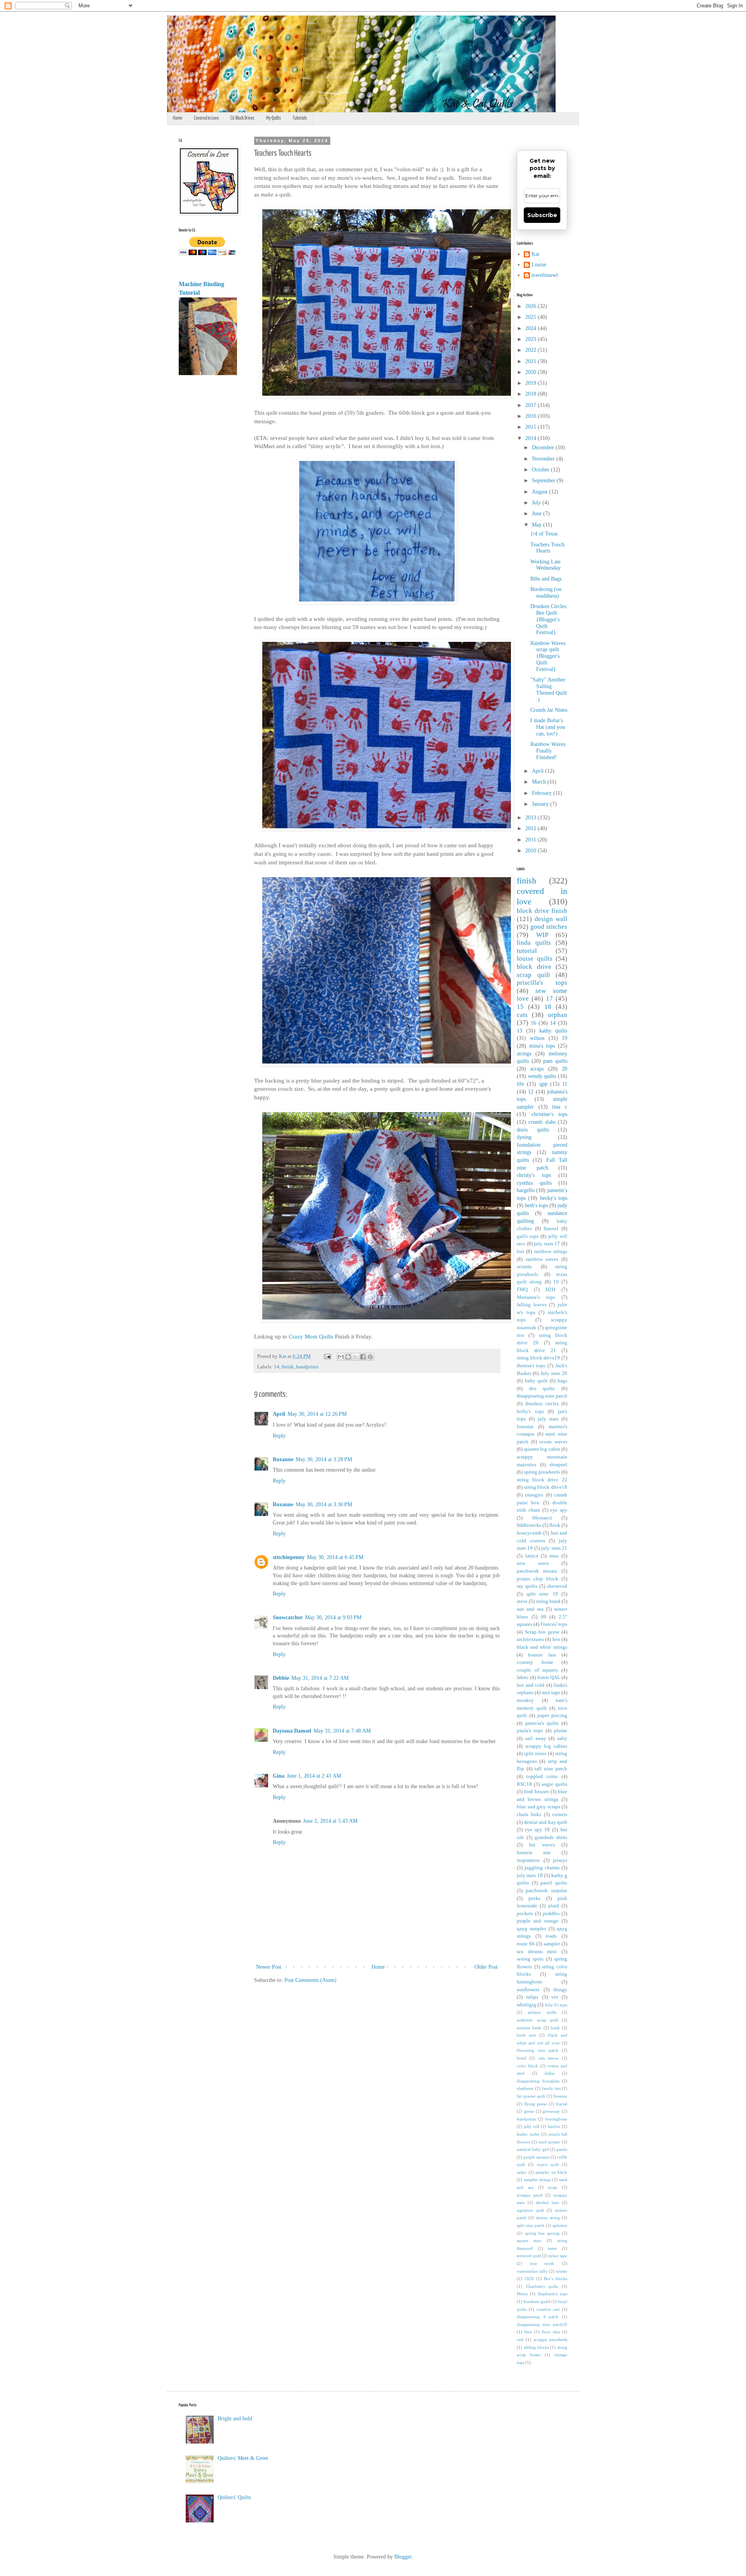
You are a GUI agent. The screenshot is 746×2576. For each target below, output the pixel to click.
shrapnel (558, 1465)
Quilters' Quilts (234, 2497)
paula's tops (530, 1731)
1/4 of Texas (544, 534)
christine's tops (550, 1114)
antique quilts (542, 2012)
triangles (534, 1495)
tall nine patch (551, 1769)
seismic (525, 1267)
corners (560, 1815)
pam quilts (555, 1061)
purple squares (536, 2157)
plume (561, 1731)
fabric (523, 1677)
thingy (560, 1990)
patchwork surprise (546, 1891)
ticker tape (558, 2256)
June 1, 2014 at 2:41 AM (314, 1776)
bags (562, 1381)
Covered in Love (206, 118)
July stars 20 (554, 1373)
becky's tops (554, 1198)
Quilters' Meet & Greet (243, 2458)
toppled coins (542, 1776)
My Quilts (274, 118)
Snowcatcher (288, 1617)
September (544, 481)
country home (535, 1662)
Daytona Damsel (292, 1731)
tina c (560, 1107)
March (540, 782)
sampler (552, 1944)
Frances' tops (554, 1624)
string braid (548, 1601)
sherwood (557, 1586)
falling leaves (532, 1305)
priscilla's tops (542, 983)
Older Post (486, 1967)
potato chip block (538, 1579)
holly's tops (530, 1411)
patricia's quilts (542, 1723)
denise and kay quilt (546, 1822)
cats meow (548, 2058)
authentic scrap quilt (537, 2020)
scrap (553, 2187)
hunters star (534, 1853)
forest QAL (549, 1677)
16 (533, 1023)
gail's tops (528, 1236)
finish (288, 1367)
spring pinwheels (542, 1472)
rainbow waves (542, 1259)
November (544, 459)
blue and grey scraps (539, 1807)
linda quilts (534, 943)
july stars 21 (554, 1548)
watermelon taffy (532, 2271)
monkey (525, 1700)
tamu (552, 2248)
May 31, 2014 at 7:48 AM (342, 1731)
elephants (525, 2088)
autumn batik (529, 2028)
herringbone (556, 2119)
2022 (532, 350)
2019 (532, 383)
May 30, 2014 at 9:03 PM (333, 1617)
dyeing (524, 1137)
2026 (532, 306)
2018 (532, 394)
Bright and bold (235, 2419)
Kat (535, 254)
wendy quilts (542, 1076)
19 (565, 1038)
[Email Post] (327, 1356)
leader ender (528, 2134)
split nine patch (531, 2225)
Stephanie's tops (553, 2294)
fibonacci (542, 1518)
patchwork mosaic (537, 1571)
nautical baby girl (533, 2149)
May (538, 525)
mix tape (551, 1693)
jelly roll (532, 2126)
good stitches (549, 927)
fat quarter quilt (531, 2096)
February (543, 793)
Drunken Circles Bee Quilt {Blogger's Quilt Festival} (548, 619)
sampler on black (551, 2172)
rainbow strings (551, 1251)
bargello (526, 1190)
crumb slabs (542, 1122)
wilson (537, 1038)
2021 (532, 361)
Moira (522, 2294)
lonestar (525, 1427)
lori (520, 1251)
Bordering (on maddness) (546, 593)
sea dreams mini (537, 1952)
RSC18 (524, 1784)
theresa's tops (531, 1366)
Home (178, 118)
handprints (307, 1367)
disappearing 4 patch (538, 2317)
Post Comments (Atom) (310, 1980)
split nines (535, 1754)
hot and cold (531, 1685)
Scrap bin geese (542, 1632)
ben (556, 1639)
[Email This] (341, 1357)
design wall (551, 919)
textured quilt (529, 2256)
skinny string (548, 2218)
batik (555, 2028)
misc (554, 1556)
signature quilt (530, 2210)
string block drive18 (546, 1487)
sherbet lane (547, 2202)
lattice (532, 1556)
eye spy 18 (537, 1830)
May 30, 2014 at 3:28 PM (324, 1459)
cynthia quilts (534, 1183)
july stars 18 (530, 1876)
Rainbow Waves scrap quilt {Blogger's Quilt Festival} (548, 656)
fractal (562, 2104)
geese (529, 2111)
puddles (551, 1914)
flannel (551, 1229)
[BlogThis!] (348, 1357)
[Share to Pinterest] (370, 1357)
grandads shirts (551, 1837)
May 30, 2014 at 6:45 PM (335, 1557)
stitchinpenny (289, 1557)
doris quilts (533, 1130)
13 (519, 1031)
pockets (525, 1914)
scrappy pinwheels (550, 2340)
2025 (532, 317)
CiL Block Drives (242, 118)
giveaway (551, 2111)
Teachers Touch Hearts (547, 548)
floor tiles (551, 2332)
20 (565, 1069)
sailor (522, 2172)
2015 (532, 427)
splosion (560, 2225)
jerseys (560, 1860)
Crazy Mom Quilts (311, 1336)
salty (562, 1738)
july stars (548, 1419)
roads (551, 1936)
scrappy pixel (530, 2195)
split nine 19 (542, 1594)
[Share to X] (356, 1357)
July (537, 503)
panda (562, 2149)
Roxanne (283, 1459)
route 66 (526, 1944)
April (279, 1414)
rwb (520, 2340)
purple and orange (538, 1921)
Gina (279, 1776)
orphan (558, 1015)
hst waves (542, 1845)
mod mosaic (550, 2142)
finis (528, 2332)
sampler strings (537, 2180)
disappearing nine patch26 (542, 2324)
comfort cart (548, 2309)
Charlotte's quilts (542, 2286)
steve (522, 1601)
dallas (549, 2073)
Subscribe (542, 215)
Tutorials (300, 118)
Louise (539, 265)
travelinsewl (545, 275)
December (544, 448)
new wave (533, 1563)
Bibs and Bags (546, 579)
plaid (554, 1906)
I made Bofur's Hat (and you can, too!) (548, 727)
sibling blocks (536, 2347)
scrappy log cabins (546, 1746)
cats (522, 1015)
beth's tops (536, 1205)
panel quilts (554, 1883)
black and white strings (542, 1647)
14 (277, 1367)
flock (555, 1525)
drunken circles (542, 1404)
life (520, 1084)
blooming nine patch (538, 2050)
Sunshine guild (537, 2301)
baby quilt (536, 1381)
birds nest (526, 2035)
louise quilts (535, 959)
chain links (529, 1815)
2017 (532, 405)
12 (531, 1092)
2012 (532, 828)
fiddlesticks (529, 1525)
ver (555, 1997)
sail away (536, 1738)
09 (544, 1617)
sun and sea (530, 1609)
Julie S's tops (556, 2005)
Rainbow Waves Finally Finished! (548, 751)
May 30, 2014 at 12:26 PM (317, 1414)
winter (562, 2271)
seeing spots (530, 1959)
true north (542, 2263)
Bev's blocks (556, 2279)
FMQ (522, 1290)
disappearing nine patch (542, 1396)
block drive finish (542, 911)
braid (521, 2058)
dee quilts (542, 1389)
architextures (530, 1639)
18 (548, 1007)
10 (556, 1282)
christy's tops (534, 1175)
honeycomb (529, 1533)
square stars (529, 2241)
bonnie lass (542, 1655)
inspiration (528, 1860)
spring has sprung (542, 2233)
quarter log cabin (542, 1449)
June (538, 514)
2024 (532, 328)
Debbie (281, 1678)
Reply (279, 1436)
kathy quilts (553, 1031)
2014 (532, 438)
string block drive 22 (542, 1480)
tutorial (527, 951)
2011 (532, 840)
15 (520, 1007)
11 (565, 1084)
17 (549, 999)
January (541, 804)
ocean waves (553, 1442)
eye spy (559, 1510)
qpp (543, 1084)
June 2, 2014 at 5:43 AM (330, 1821)
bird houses (536, 1792)
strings (524, 1054)
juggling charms (542, 1868)
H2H (550, 1290)
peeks (534, 1898)
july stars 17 (547, 1244)
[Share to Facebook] (363, 1357)
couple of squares (537, 1670)
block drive (534, 967)
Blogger (403, 2557)
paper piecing (552, 1716)
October (541, 470)
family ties (551, 2088)
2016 (532, 416)
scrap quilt (533, 975)
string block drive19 (538, 1358)
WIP (542, 935)
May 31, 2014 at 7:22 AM (320, 1678)
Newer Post (269, 1967)
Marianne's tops (536, 1297)
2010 (532, 851)
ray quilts (527, 1586)
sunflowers (528, 1990)
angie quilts (554, 1784)
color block (527, 2066)
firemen (560, 2096)
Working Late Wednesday (546, 565)
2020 (532, 372)
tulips (532, 1997)
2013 (532, 818)
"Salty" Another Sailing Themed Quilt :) (549, 689)
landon (554, 2126)
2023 (532, 339)
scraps (537, 1069)
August (540, 492)
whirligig (526, 2005)
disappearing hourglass (538, 2081)
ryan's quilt (548, 2164)
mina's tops (542, 1046)
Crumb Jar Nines (549, 710)
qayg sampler (531, 1929)
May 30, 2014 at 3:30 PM (324, 1504)
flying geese (535, 2104)
